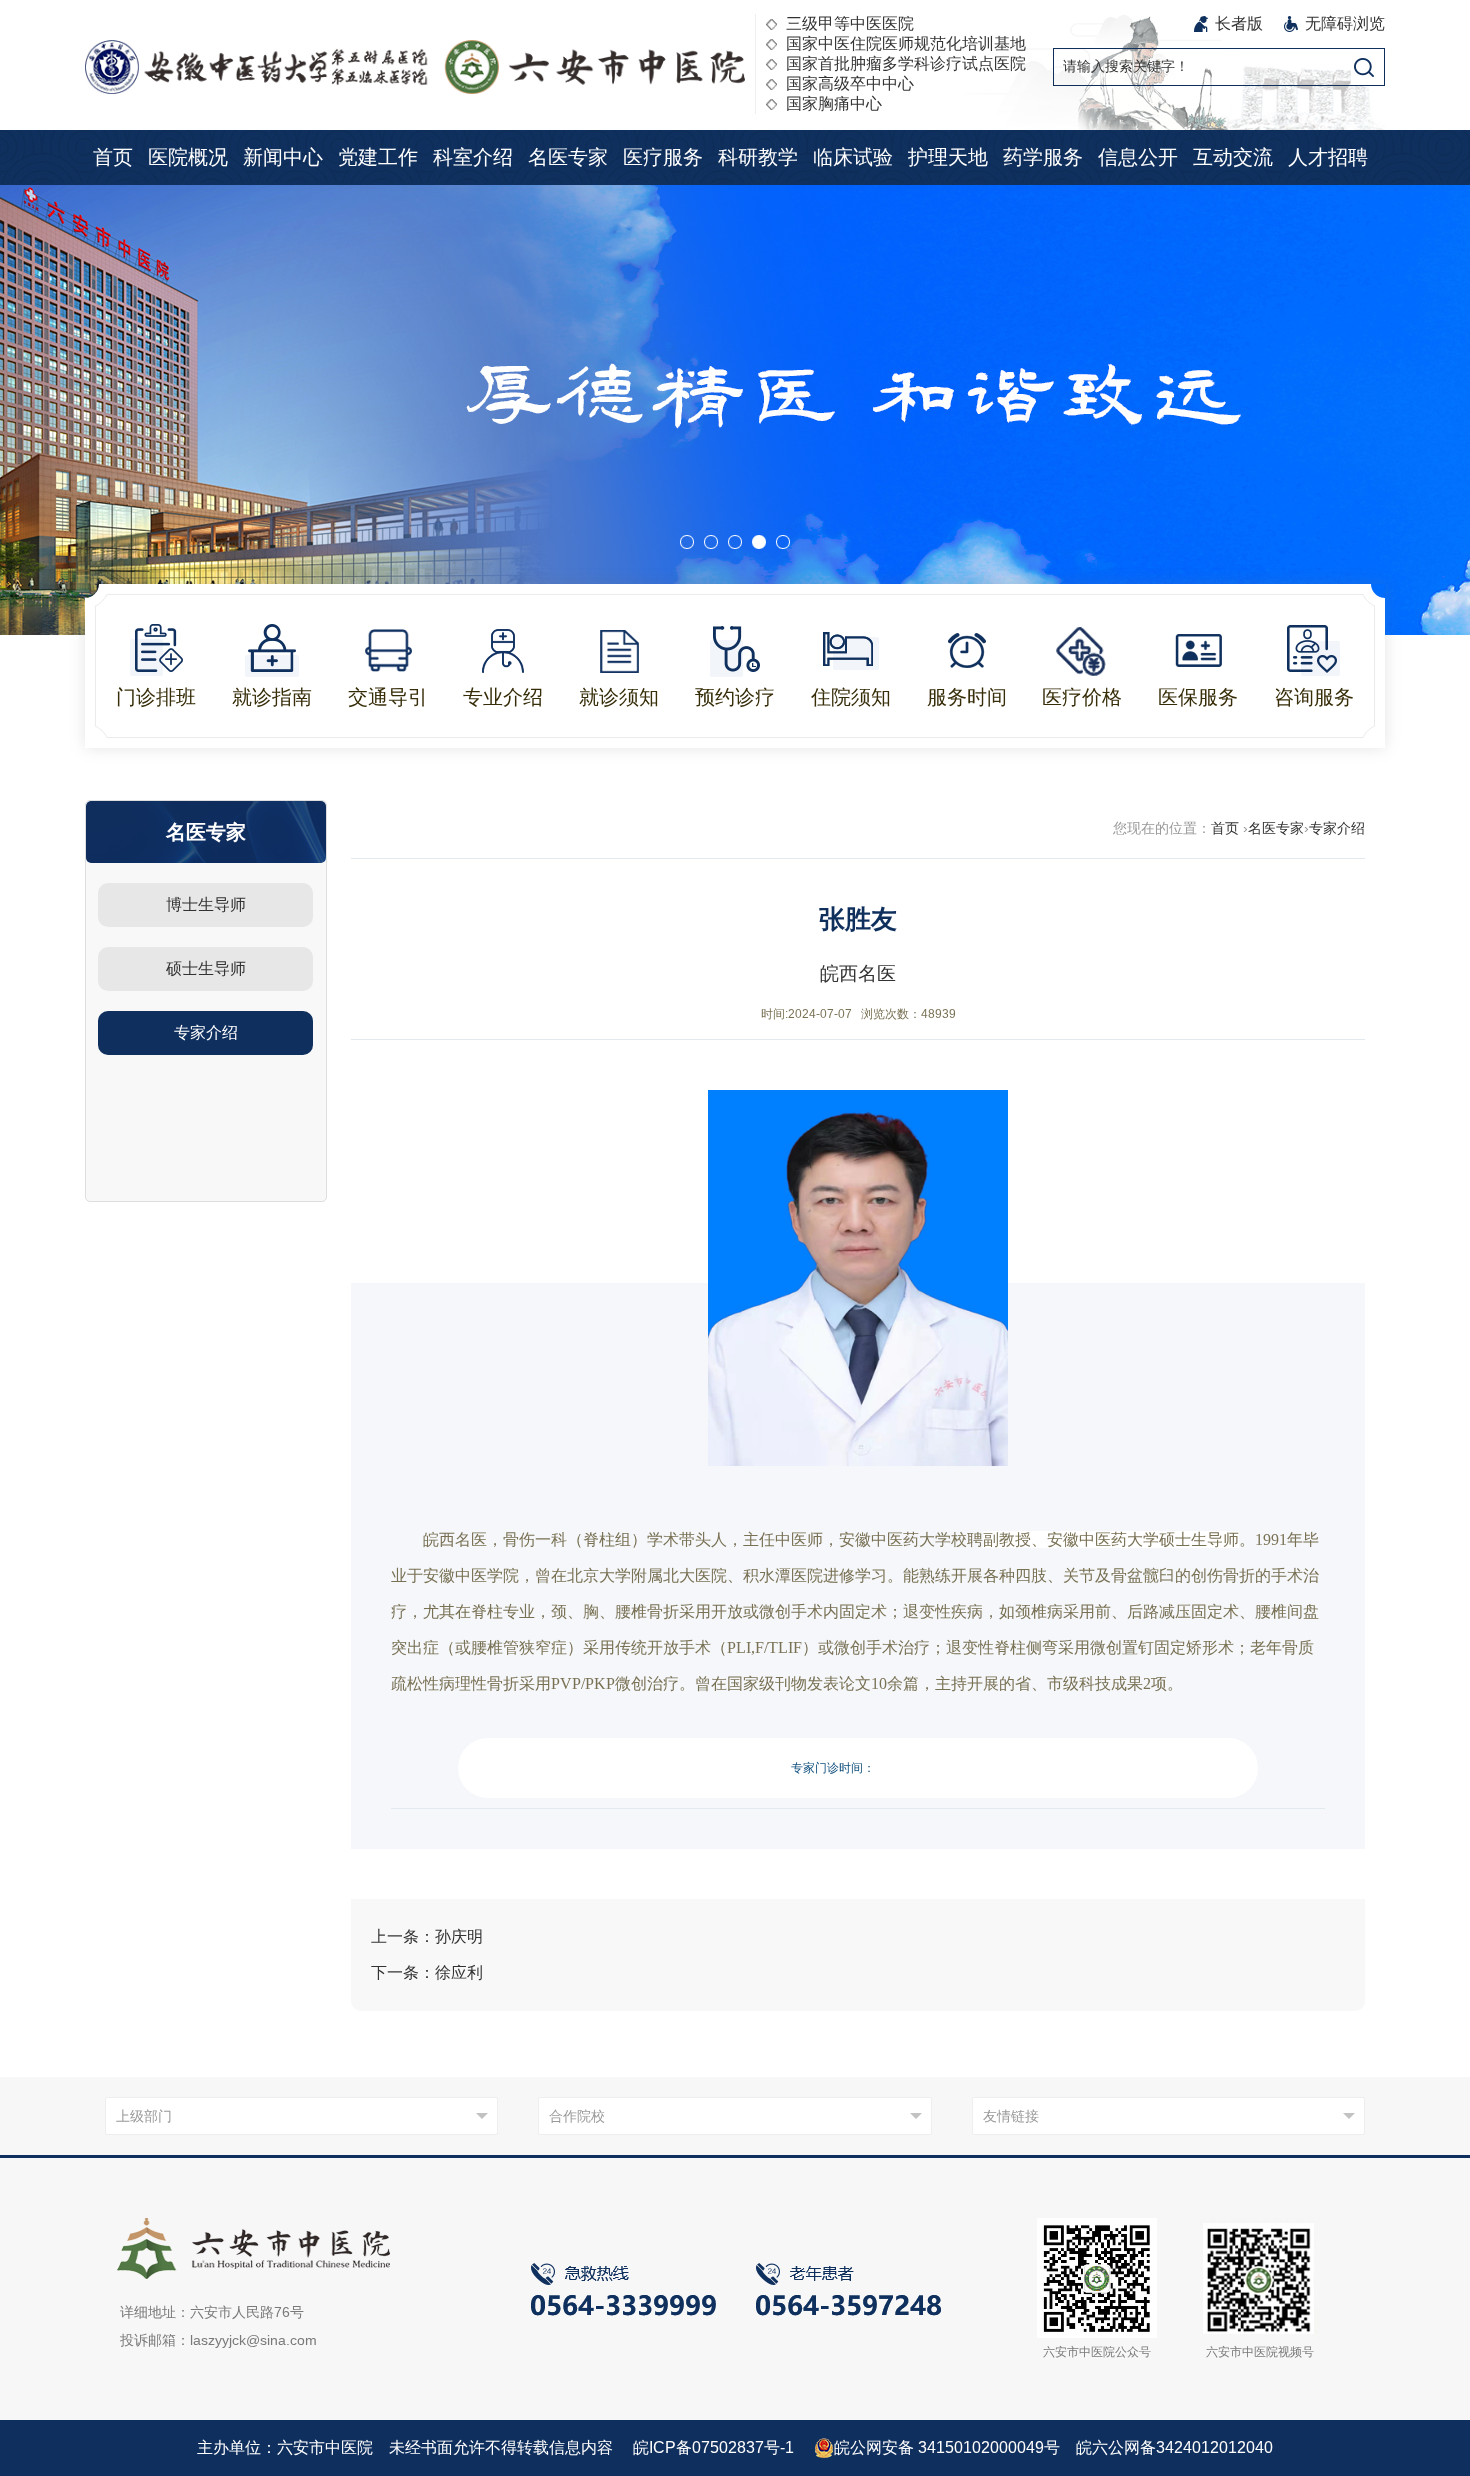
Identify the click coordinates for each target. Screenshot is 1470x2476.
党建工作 (378, 157)
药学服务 (1043, 157)
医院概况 (188, 157)
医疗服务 (663, 157)
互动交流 (1233, 157)
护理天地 (948, 157)
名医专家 (568, 157)
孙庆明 (459, 1936)
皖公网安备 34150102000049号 (947, 2447)
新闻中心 (283, 157)
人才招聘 (1328, 157)
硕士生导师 (206, 968)
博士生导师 (206, 904)
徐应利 (459, 1972)
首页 (113, 157)
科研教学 (758, 157)
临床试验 (853, 157)
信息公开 (1138, 157)
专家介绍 (206, 1032)
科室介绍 (473, 157)
